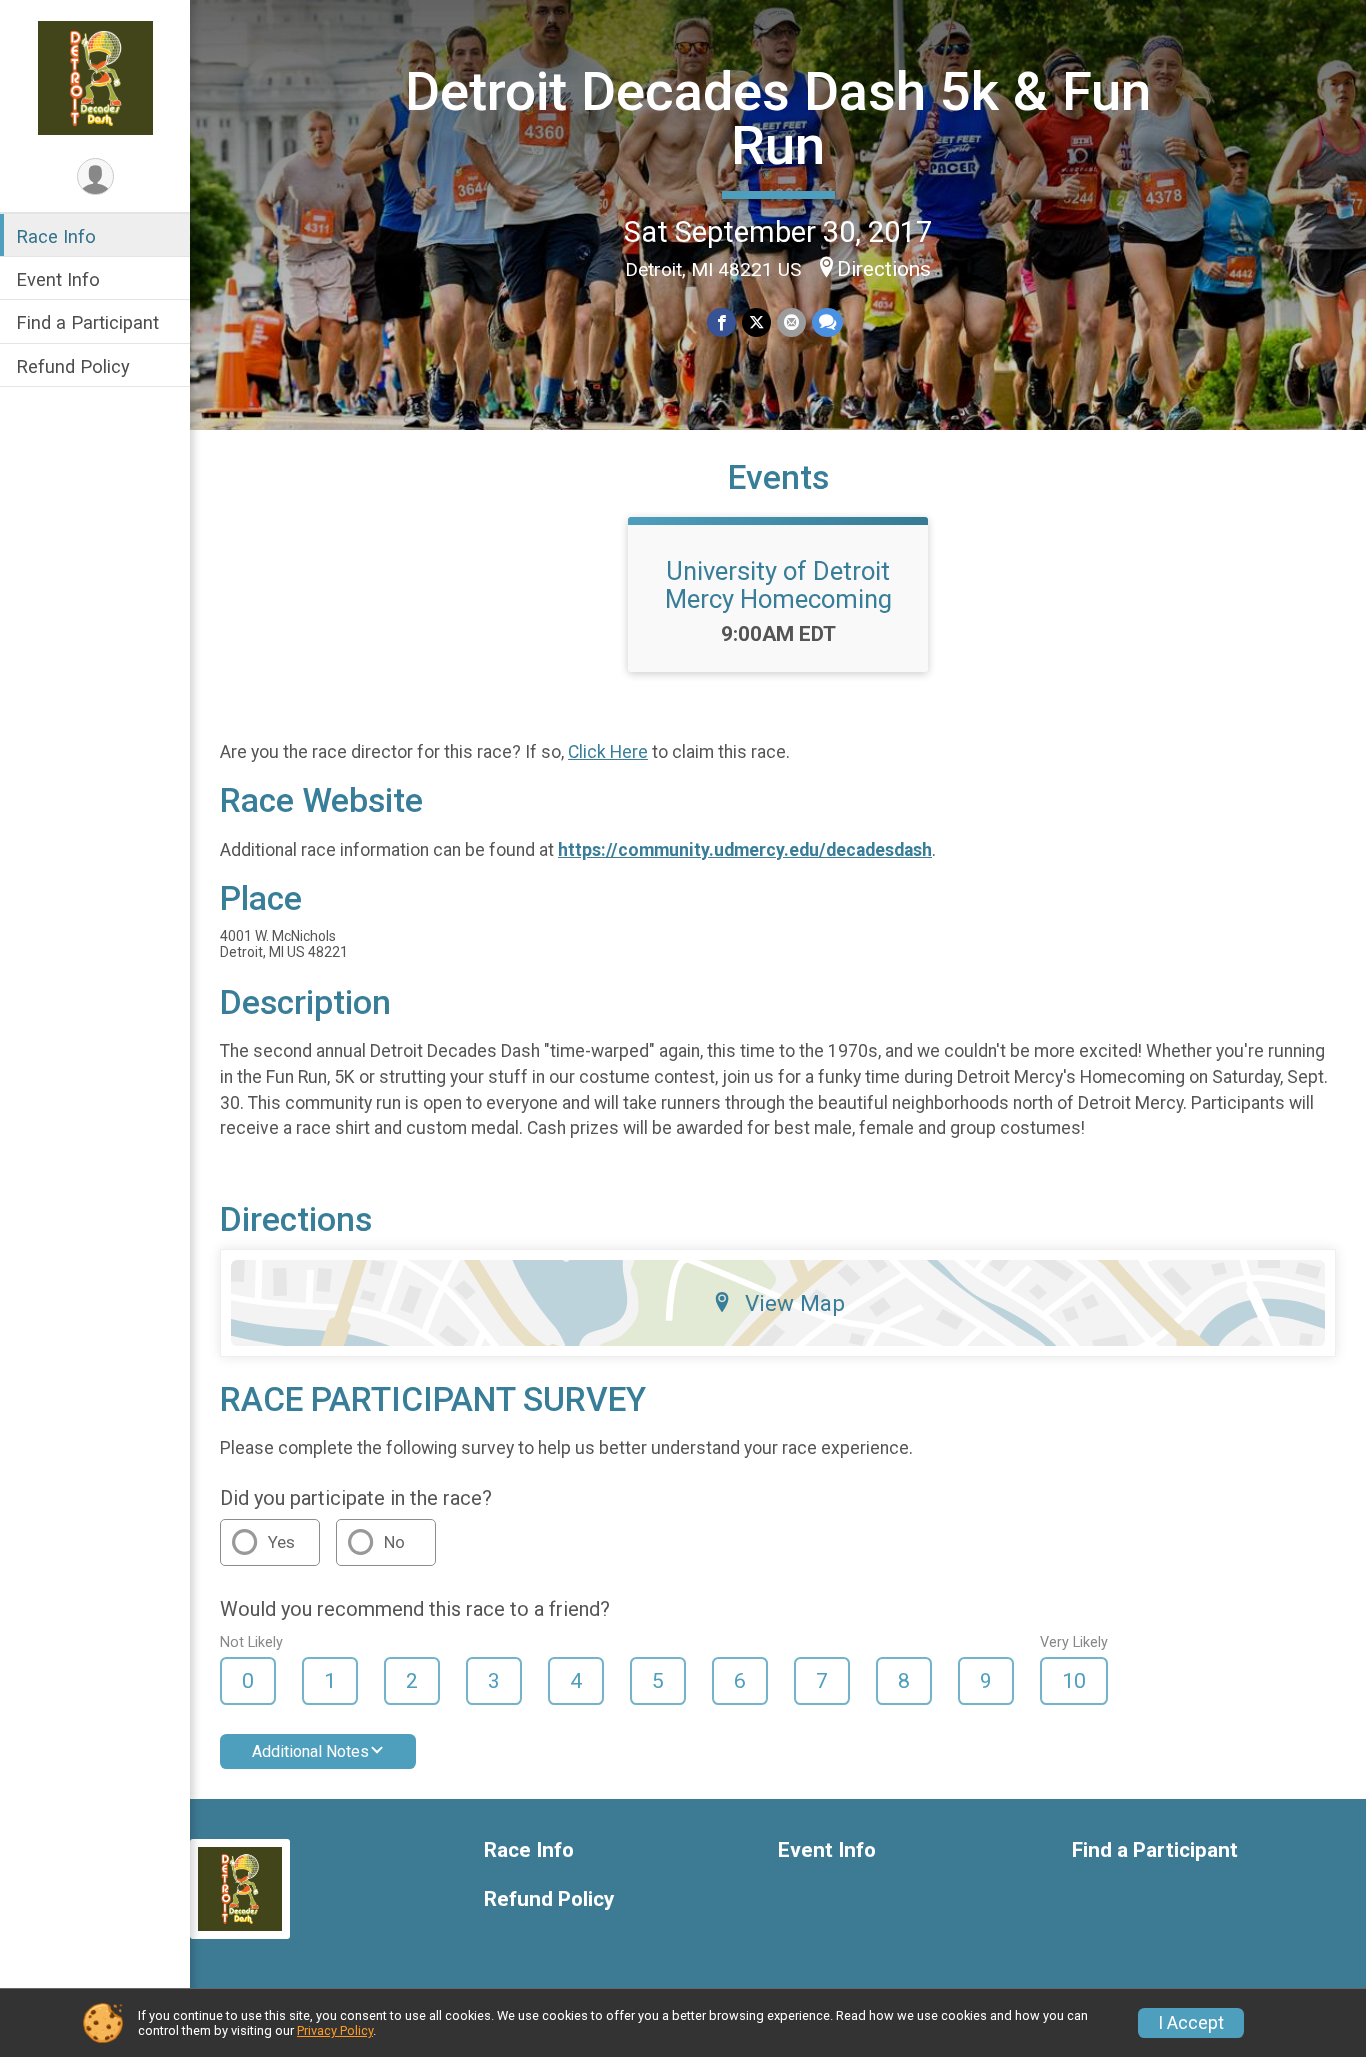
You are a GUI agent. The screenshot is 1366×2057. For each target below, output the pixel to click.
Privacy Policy (335, 2030)
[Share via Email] (791, 322)
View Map (795, 1303)
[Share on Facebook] (721, 322)
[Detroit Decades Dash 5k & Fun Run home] (95, 77)
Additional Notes (310, 1751)
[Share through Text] (827, 322)
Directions (884, 269)
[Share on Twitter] (756, 322)
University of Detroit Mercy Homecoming (778, 585)
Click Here (608, 752)
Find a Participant (87, 322)
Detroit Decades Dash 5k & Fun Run (778, 118)
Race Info (56, 236)
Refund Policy (73, 366)
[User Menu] (95, 176)
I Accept (1191, 2023)
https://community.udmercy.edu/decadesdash (745, 850)
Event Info (58, 279)
